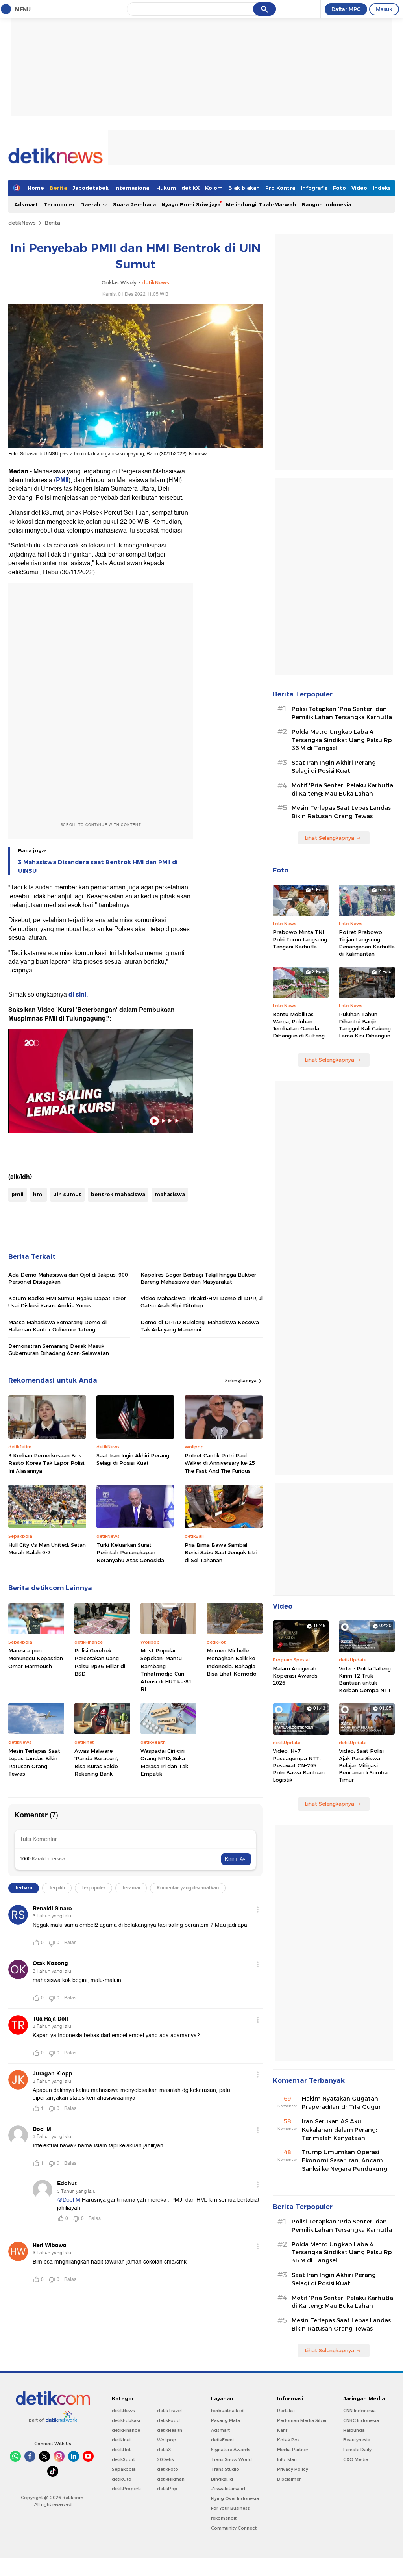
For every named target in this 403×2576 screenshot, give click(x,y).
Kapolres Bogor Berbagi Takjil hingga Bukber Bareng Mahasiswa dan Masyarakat (198, 1278)
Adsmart (26, 204)
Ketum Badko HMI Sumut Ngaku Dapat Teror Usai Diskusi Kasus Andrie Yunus (67, 1302)
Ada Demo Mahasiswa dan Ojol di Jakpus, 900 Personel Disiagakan (68, 1278)
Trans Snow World (231, 2459)
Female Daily (357, 2450)
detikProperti (126, 2489)
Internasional (132, 188)
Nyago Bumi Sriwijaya (191, 204)
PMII (62, 480)
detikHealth (170, 2430)
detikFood (168, 2420)
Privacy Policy (293, 2469)
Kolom (214, 188)
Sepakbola (124, 2469)
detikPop (167, 2489)
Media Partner (293, 2450)
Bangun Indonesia (326, 204)
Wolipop (167, 2440)
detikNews (22, 223)
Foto (339, 188)
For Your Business (230, 2508)
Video (359, 188)
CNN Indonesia (360, 2411)
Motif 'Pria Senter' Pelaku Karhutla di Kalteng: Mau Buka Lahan (342, 790)
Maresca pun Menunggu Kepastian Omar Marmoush (36, 1658)
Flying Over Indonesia (235, 2498)
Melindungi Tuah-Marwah (261, 204)
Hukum (166, 188)
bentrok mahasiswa (118, 1194)
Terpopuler (59, 204)
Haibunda (354, 2430)
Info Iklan (287, 2459)
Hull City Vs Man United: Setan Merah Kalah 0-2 (47, 1549)
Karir (282, 2430)
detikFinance (126, 2430)
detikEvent (223, 2440)
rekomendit (224, 2518)
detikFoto (168, 2469)
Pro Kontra (280, 188)
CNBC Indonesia (361, 2420)
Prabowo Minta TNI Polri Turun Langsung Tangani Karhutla (300, 939)
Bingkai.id (222, 2479)
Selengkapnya (241, 1381)
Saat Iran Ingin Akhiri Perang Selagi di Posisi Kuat (133, 1459)
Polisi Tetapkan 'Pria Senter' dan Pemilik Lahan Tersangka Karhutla (342, 713)
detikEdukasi (126, 2420)
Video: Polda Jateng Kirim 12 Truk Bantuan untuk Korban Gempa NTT (365, 1679)
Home (36, 188)
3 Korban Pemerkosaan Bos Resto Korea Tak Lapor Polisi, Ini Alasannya (47, 1463)
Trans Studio (225, 2469)
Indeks (382, 188)
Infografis (314, 188)
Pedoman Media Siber (302, 2420)
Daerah (91, 204)
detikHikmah (171, 2479)
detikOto (122, 2479)
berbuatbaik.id (227, 2411)
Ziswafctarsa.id (228, 2489)
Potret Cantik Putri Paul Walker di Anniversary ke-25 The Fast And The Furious (220, 1463)
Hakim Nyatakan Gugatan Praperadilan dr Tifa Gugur (341, 2103)
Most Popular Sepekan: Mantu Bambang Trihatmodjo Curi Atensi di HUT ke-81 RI (166, 1670)
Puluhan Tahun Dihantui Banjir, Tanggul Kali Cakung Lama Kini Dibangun (365, 1025)
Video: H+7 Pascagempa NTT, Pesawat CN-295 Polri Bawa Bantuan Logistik (299, 1765)
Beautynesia (357, 2440)
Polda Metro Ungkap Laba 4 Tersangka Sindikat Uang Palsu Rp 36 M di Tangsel (342, 740)
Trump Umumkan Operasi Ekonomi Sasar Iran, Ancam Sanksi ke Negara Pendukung (345, 2160)
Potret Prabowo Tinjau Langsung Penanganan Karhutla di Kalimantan (367, 943)
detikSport (123, 2459)
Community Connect (234, 2528)
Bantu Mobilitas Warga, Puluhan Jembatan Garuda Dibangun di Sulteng (299, 1025)
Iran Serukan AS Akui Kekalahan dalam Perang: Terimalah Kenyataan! (339, 2130)
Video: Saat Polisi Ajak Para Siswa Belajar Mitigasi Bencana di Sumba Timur (363, 1765)
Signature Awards (231, 2450)
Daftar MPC (346, 9)
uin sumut (67, 1194)
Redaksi (286, 2411)
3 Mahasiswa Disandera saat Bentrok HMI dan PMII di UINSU (98, 867)
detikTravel (169, 2411)
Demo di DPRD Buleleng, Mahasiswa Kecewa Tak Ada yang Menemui (200, 1326)
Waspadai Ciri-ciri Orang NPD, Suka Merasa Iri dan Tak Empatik (164, 1762)
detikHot (121, 2450)
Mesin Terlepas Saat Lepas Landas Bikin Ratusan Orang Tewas (34, 1762)
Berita (58, 188)
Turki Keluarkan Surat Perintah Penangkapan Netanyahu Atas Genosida (130, 1552)
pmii (18, 1194)
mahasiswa (170, 1194)
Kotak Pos (288, 2440)
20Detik (165, 2459)
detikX (190, 188)
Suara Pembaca (134, 204)
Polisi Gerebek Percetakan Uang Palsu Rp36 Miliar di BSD (100, 1662)
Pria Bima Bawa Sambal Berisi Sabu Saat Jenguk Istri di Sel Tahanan (221, 1552)
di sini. (78, 995)
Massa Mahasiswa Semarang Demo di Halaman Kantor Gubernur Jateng (57, 1326)
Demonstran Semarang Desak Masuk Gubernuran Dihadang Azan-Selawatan (59, 1349)
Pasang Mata (226, 2420)
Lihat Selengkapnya (329, 838)
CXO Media (356, 2459)
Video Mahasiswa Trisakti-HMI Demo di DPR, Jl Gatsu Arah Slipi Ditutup (201, 1302)
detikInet (121, 2440)
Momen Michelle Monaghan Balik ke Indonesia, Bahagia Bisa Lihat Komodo (232, 1662)
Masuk (384, 9)
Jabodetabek (91, 188)
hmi (38, 1194)
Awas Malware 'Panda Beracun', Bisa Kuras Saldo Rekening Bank (96, 1762)
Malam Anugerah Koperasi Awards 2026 (295, 1676)
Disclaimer (289, 2479)
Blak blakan (244, 188)
